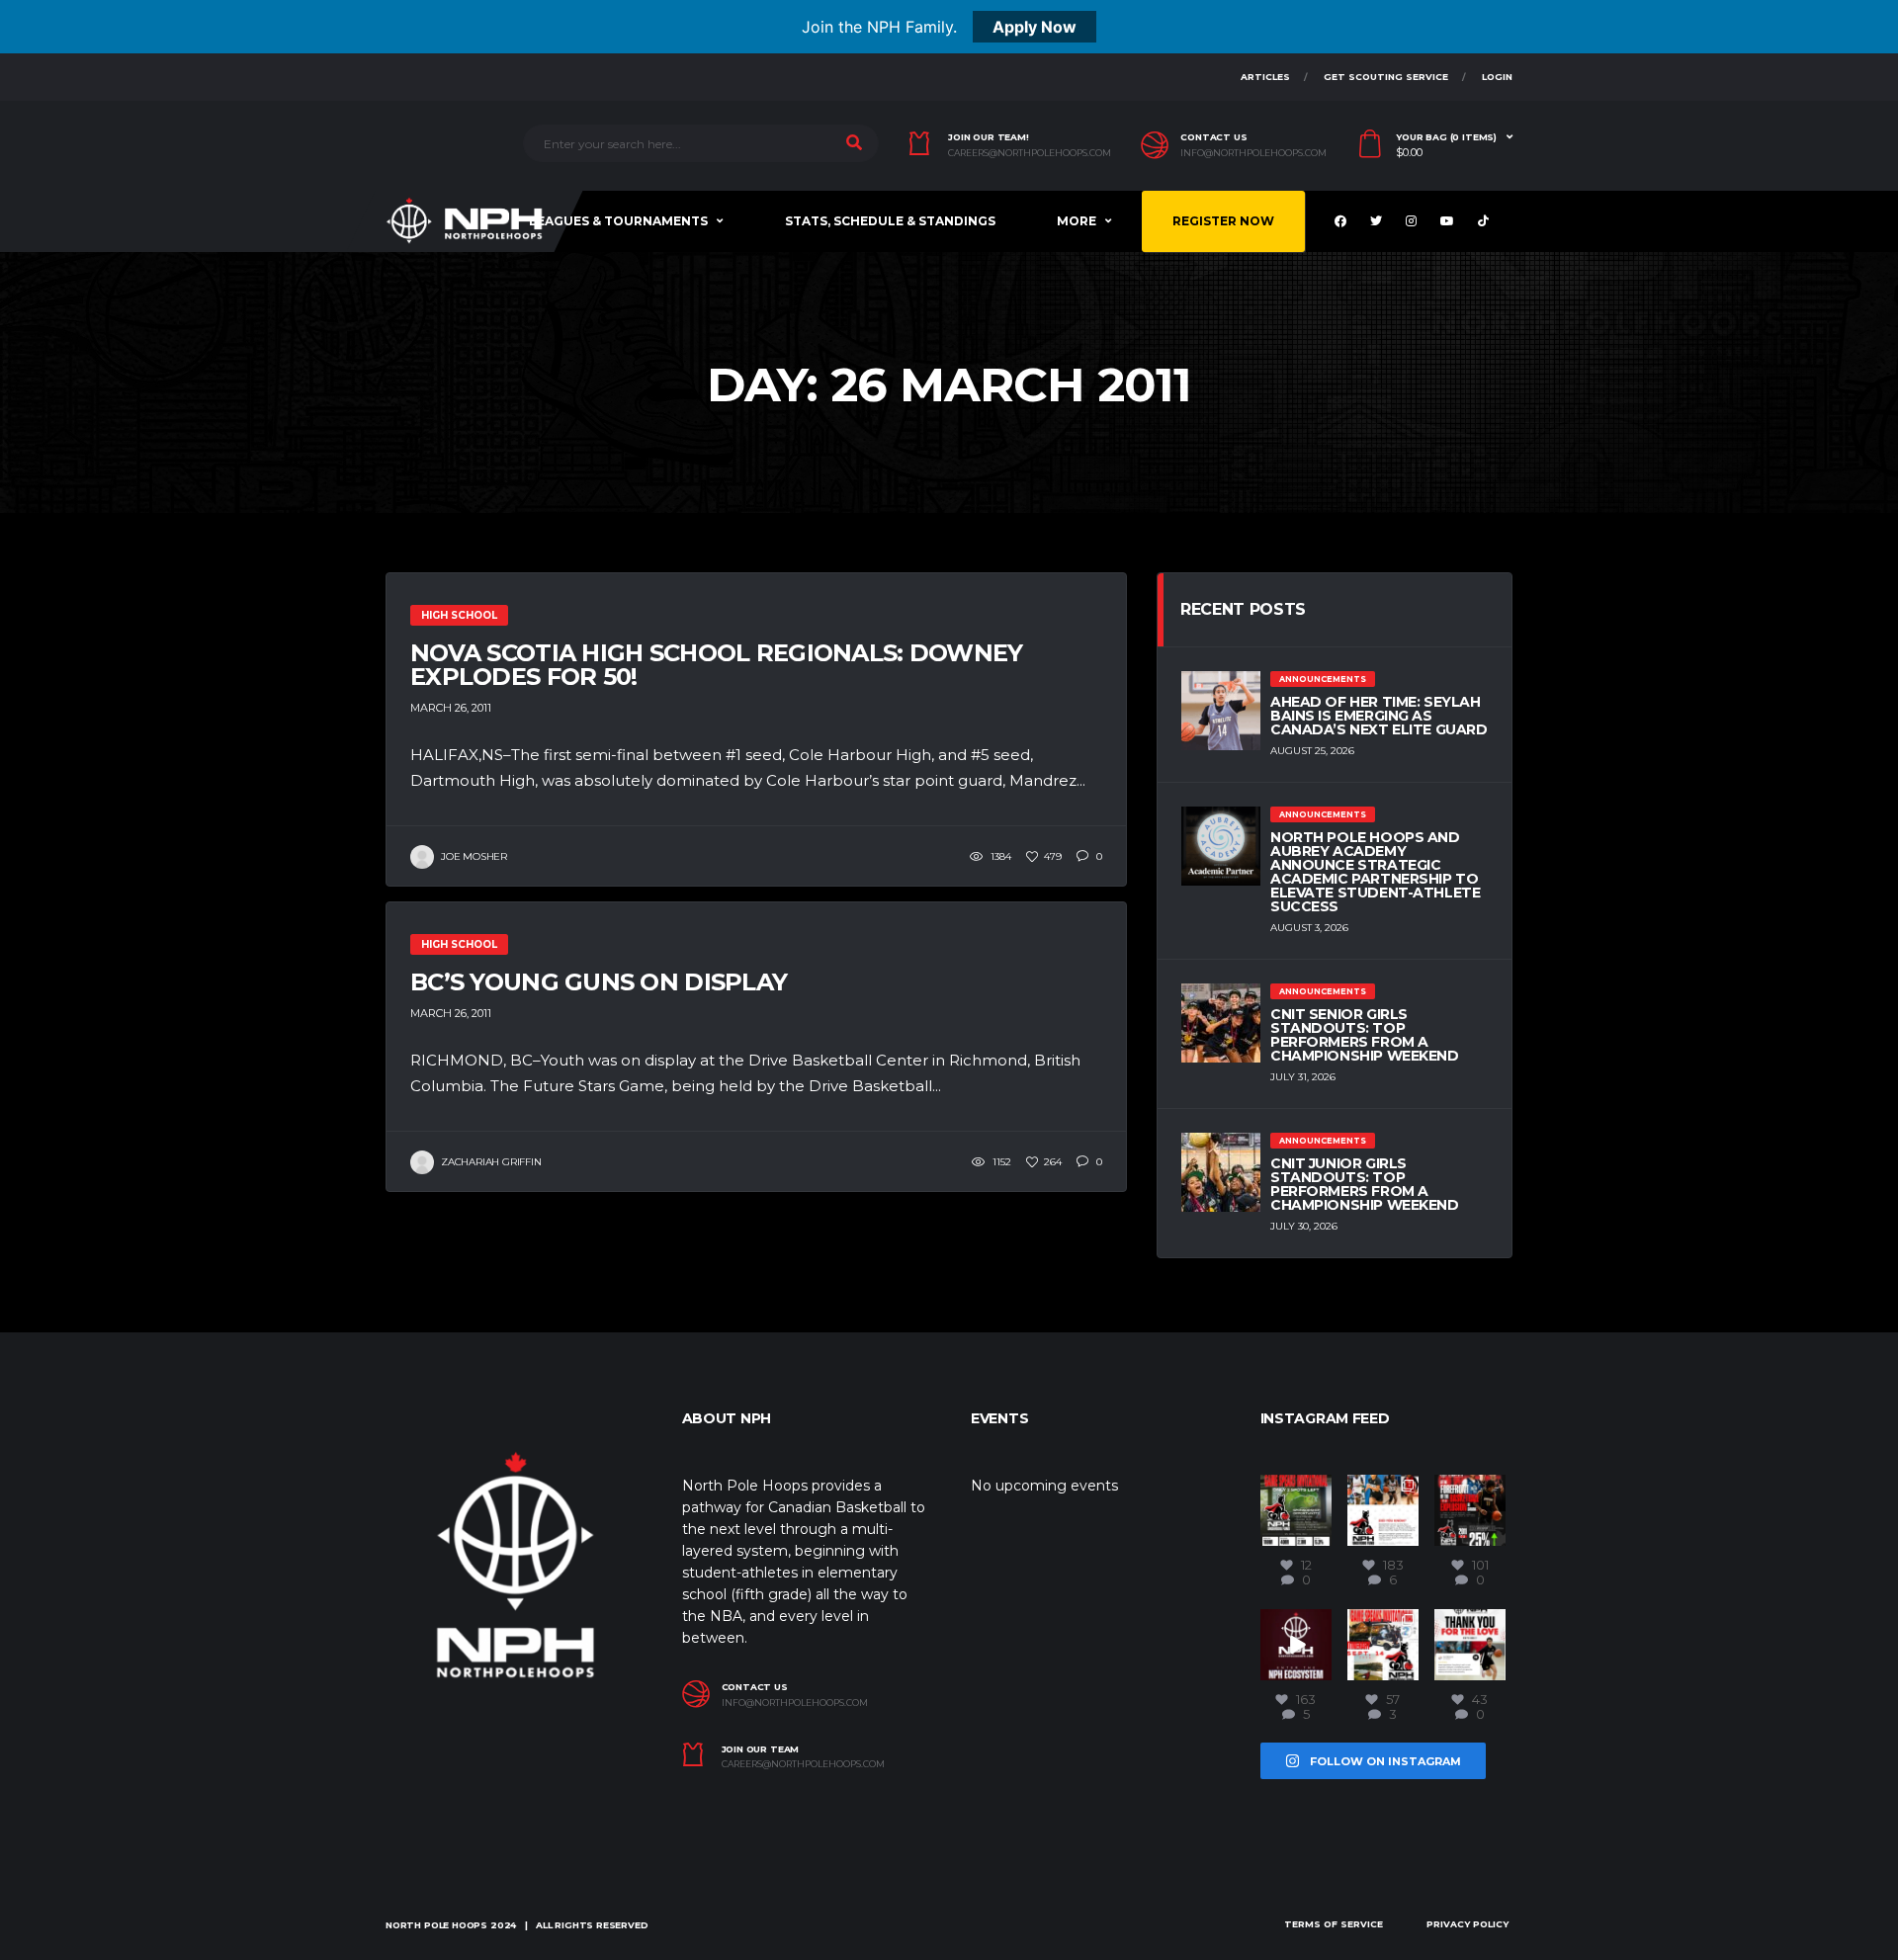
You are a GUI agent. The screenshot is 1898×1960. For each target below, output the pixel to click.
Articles (1265, 77)
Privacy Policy (1467, 1924)
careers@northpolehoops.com (1030, 153)
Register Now (1223, 221)
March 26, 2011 (451, 708)
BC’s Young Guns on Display (599, 982)
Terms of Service (1334, 1924)
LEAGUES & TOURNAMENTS (618, 221)
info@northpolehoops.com (1253, 153)
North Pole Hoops (436, 1925)
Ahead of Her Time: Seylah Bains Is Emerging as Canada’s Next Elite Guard (1379, 716)
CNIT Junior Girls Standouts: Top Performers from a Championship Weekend (1365, 1184)
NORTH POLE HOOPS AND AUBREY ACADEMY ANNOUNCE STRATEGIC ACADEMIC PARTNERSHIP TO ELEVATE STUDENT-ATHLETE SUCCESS (1375, 872)
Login (1497, 77)
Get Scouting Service (1386, 77)
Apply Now (1035, 27)
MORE (1077, 221)
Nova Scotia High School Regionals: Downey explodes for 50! (716, 665)
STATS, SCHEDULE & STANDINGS (890, 221)
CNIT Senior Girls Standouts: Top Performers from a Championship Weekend (1365, 1035)
